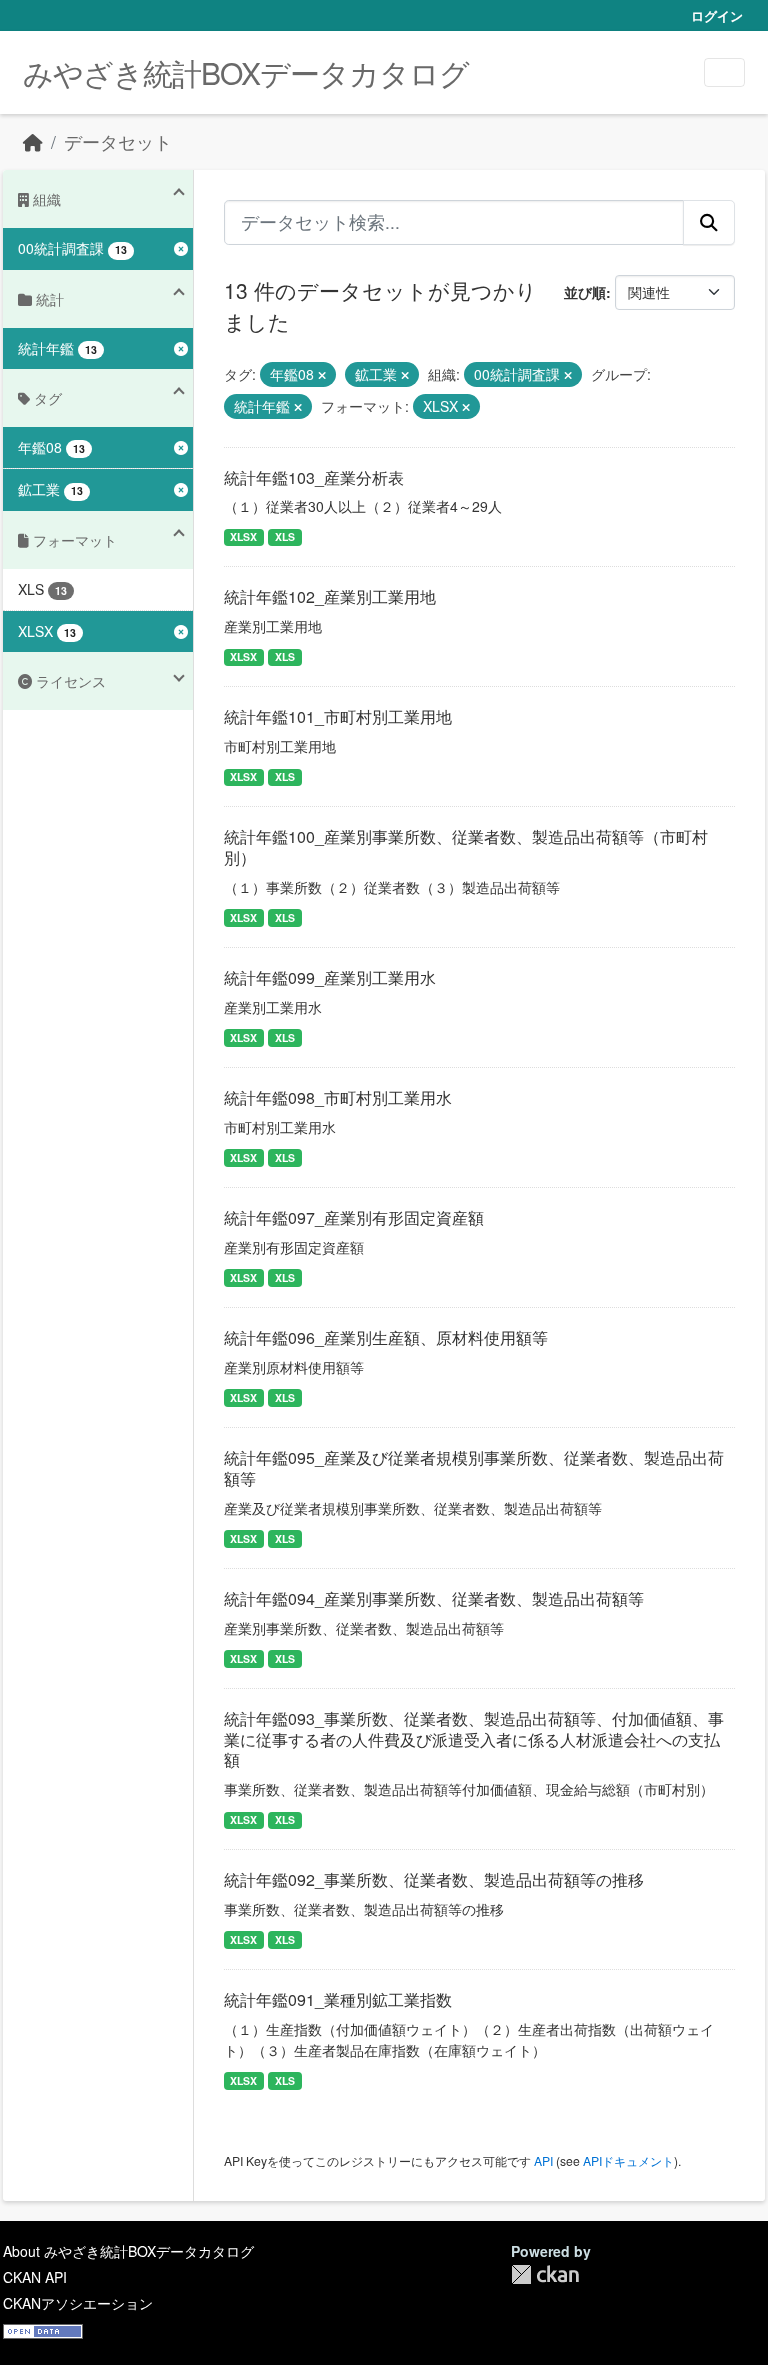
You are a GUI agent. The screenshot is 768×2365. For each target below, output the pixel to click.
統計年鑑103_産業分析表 (314, 477)
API (543, 2160)
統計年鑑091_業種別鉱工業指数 (338, 1999)
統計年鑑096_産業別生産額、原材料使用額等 (386, 1337)
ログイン (717, 15)
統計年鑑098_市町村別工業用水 (338, 1097)
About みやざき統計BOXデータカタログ (128, 2251)
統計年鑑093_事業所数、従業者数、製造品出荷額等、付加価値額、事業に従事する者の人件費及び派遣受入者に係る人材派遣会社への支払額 (474, 1739)
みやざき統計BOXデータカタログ (246, 72)
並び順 (585, 292)
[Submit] (709, 222)
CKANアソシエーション (78, 2303)
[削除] (322, 375)
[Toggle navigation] (724, 72)
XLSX (243, 536)
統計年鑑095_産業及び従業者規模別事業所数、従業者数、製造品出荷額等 (474, 1468)
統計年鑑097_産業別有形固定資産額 (354, 1217)
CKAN (545, 2274)
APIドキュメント (628, 2160)
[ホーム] (33, 141)
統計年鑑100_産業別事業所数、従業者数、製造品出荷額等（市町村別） (466, 847)
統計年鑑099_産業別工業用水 (330, 977)
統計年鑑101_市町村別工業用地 (338, 716)
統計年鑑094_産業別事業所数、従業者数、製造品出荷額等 (434, 1598)
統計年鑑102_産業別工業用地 (330, 596)
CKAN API (35, 2277)
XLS (285, 536)
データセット (118, 141)
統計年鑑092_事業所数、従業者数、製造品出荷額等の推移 (434, 1879)
